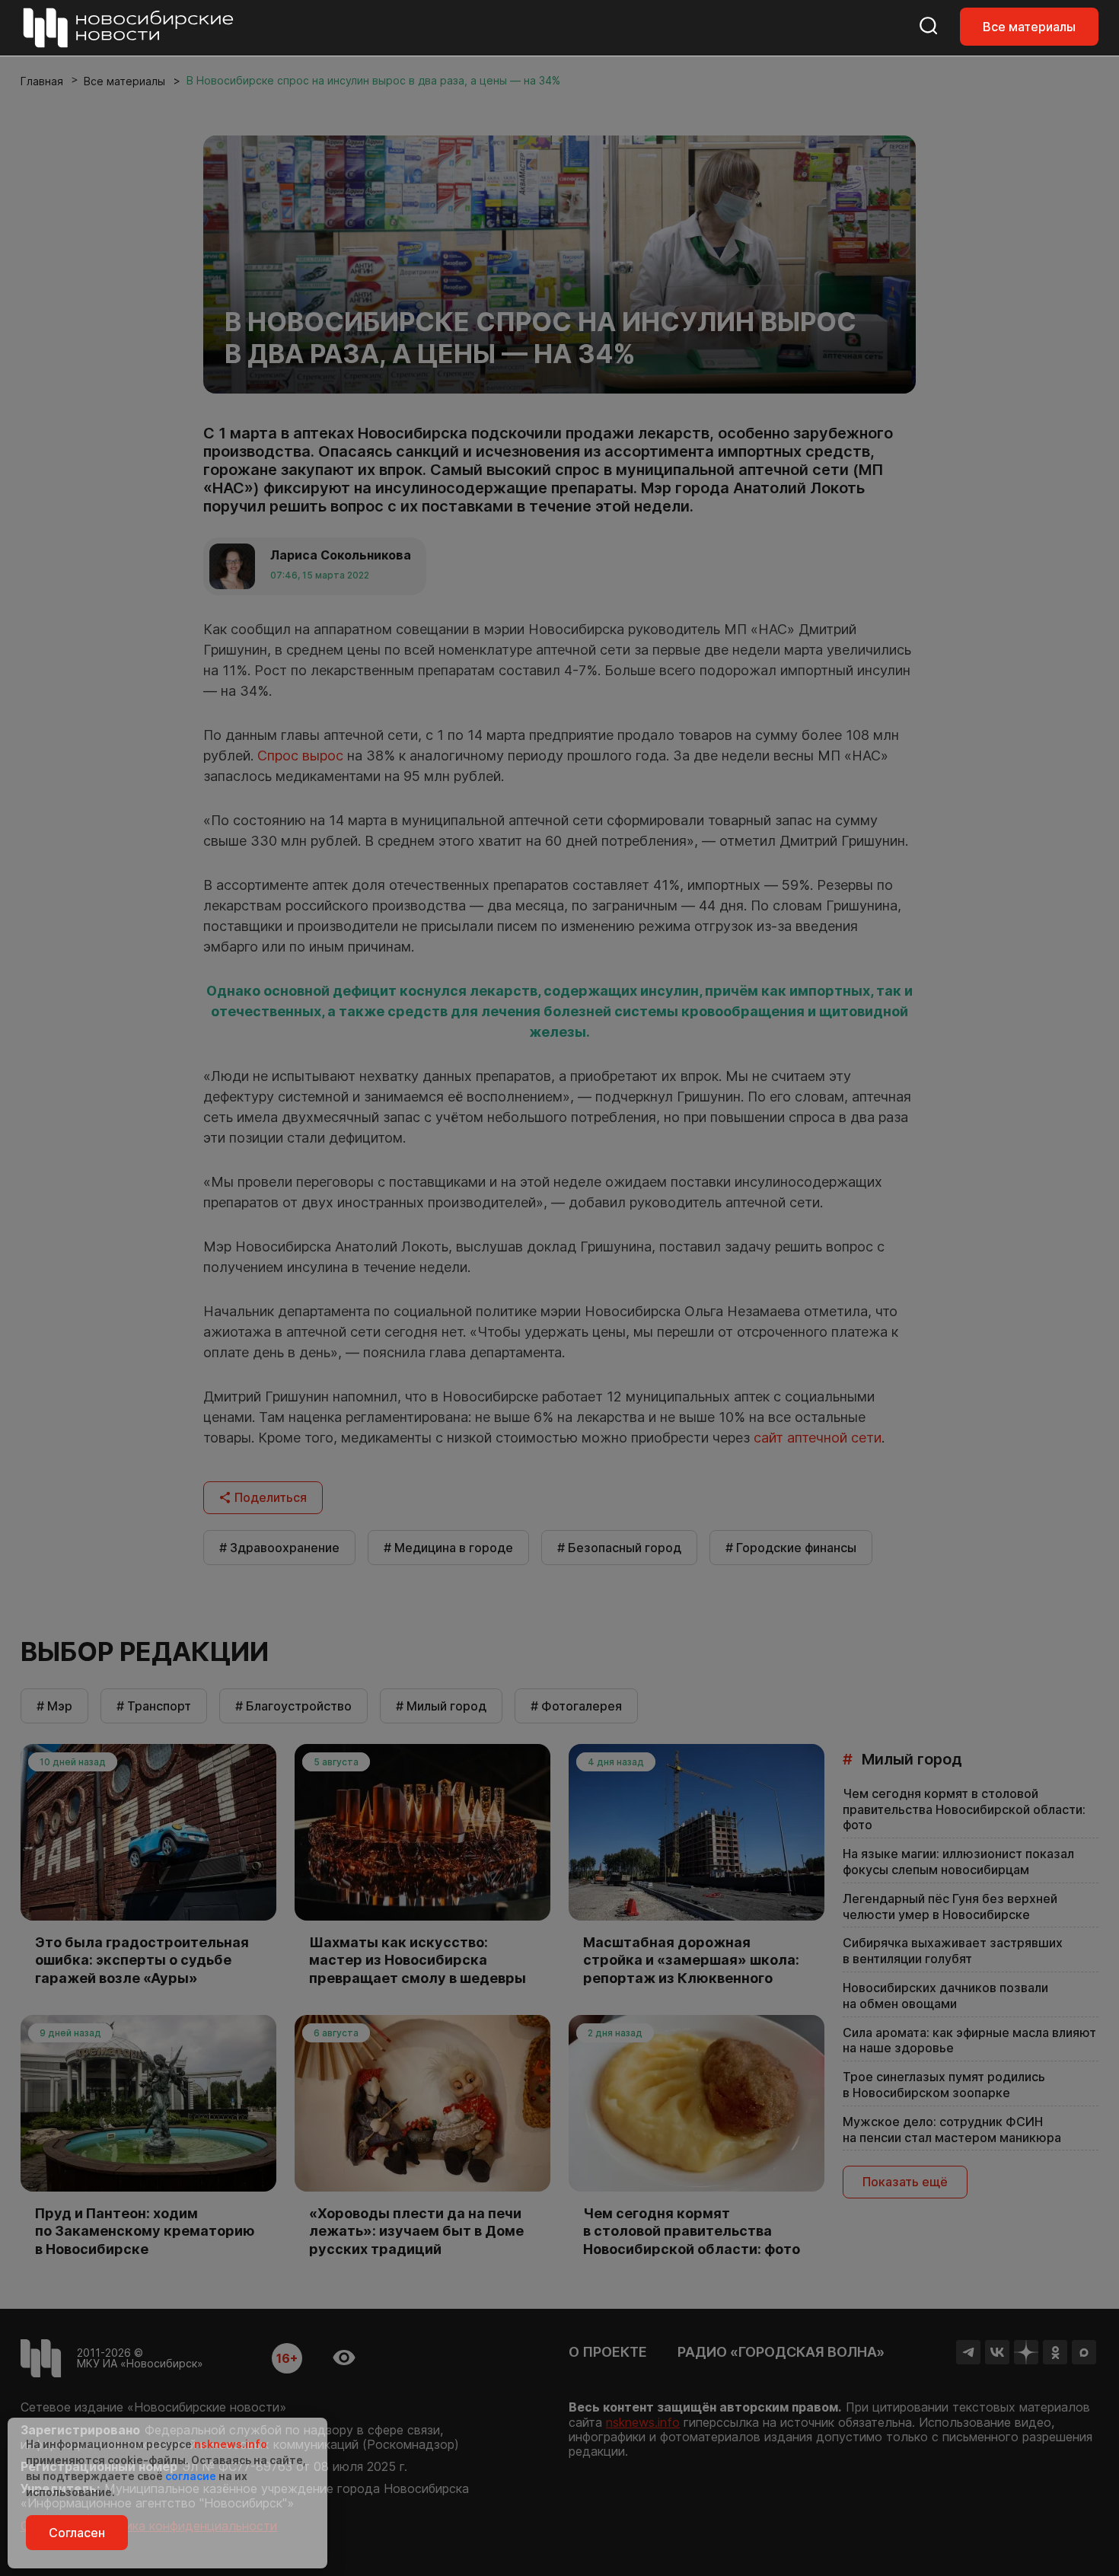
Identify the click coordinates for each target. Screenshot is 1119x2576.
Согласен (77, 2533)
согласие (191, 2476)
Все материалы (1029, 27)
